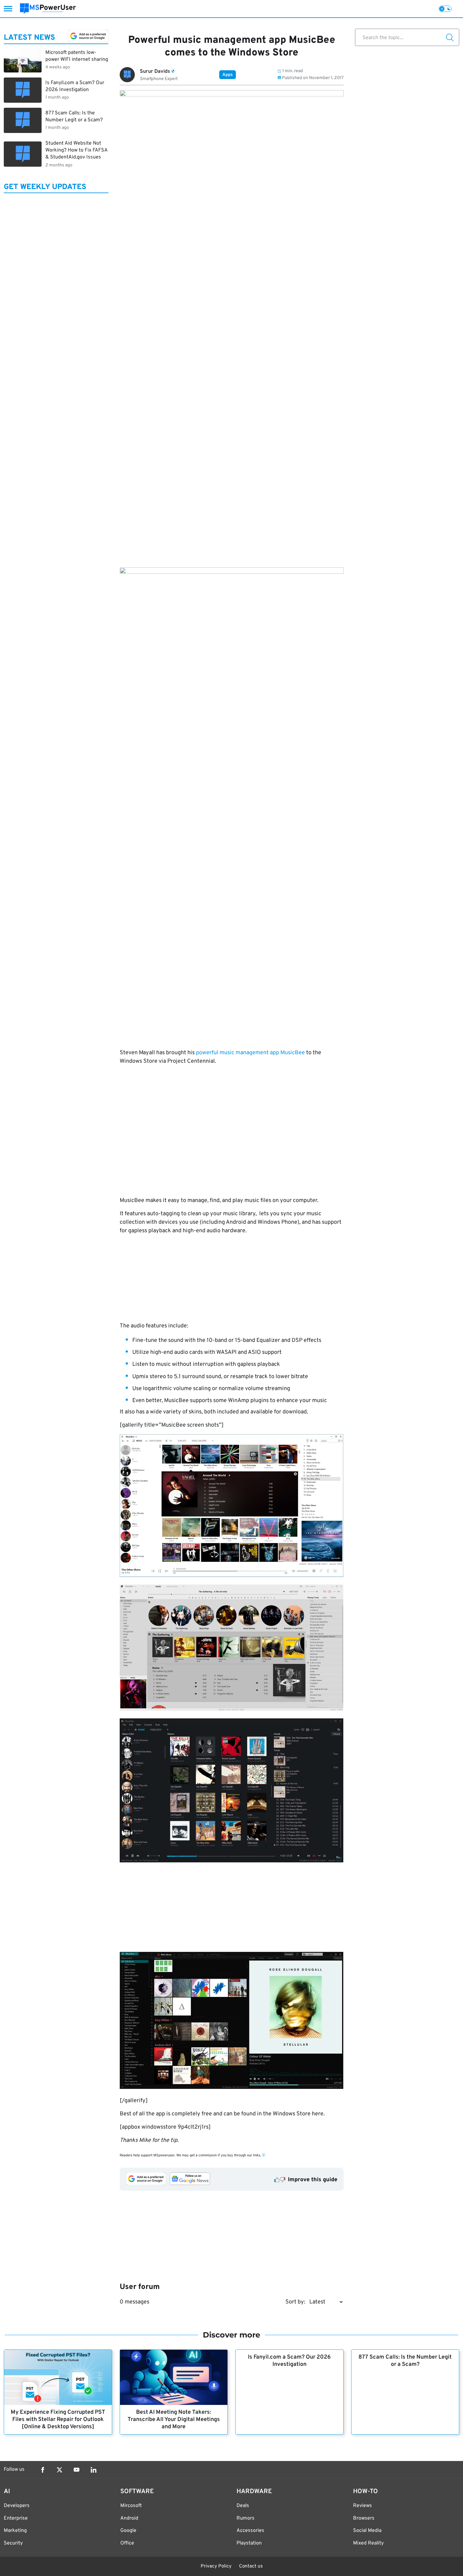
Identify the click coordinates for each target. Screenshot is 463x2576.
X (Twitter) (60, 2470)
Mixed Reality (368, 2543)
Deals (243, 2506)
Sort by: (295, 2302)
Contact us (251, 2566)
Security (13, 2543)
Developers (17, 2506)
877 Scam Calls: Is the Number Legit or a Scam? (405, 2361)
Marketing (15, 2531)
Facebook (43, 2470)
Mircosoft (131, 2506)
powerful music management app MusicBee (250, 1053)
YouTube (77, 2470)
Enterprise (16, 2518)
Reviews (363, 2506)
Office (127, 2543)
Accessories (250, 2531)
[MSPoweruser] (48, 9)
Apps (228, 75)
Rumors (246, 2518)
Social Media (367, 2531)
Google (128, 2531)
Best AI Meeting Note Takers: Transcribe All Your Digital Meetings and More (174, 2420)
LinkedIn (94, 2470)
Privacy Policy (216, 2566)
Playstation (249, 2543)
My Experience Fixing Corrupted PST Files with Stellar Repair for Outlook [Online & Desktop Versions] (58, 2420)
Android (129, 2518)
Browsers (364, 2518)
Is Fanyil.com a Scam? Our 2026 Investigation (289, 2361)
